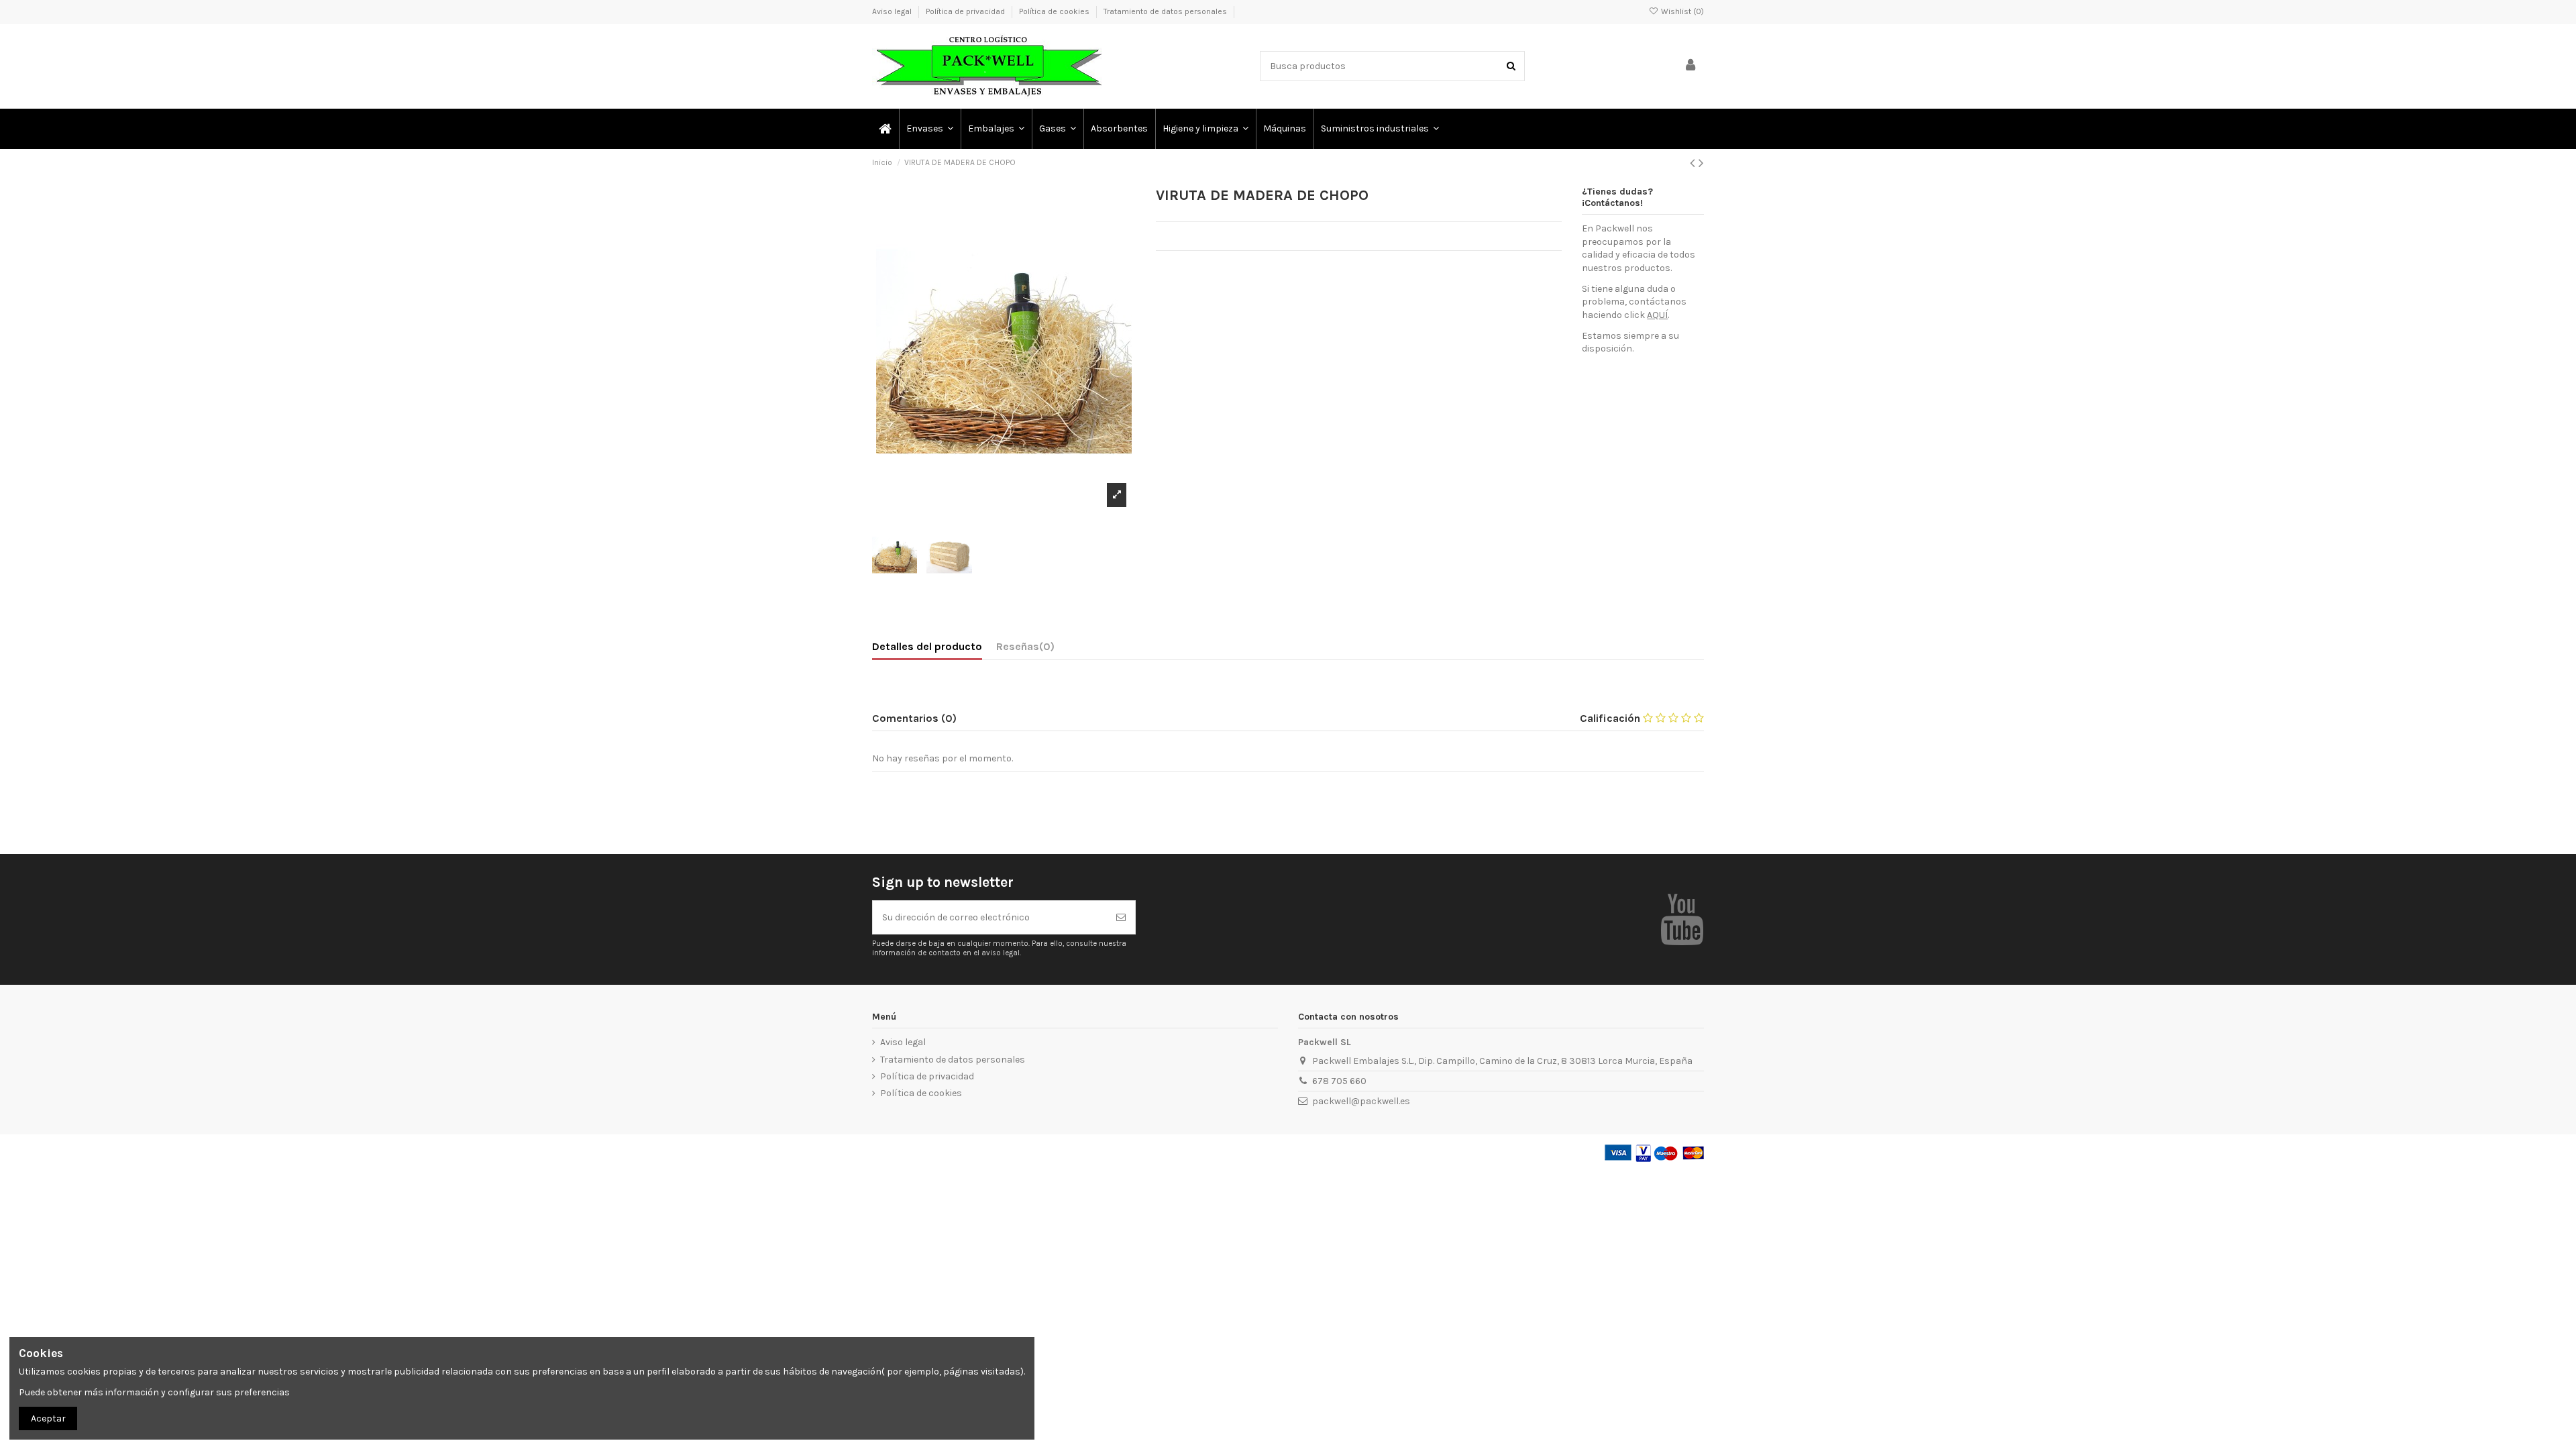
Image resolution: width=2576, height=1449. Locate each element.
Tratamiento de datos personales (1165, 11)
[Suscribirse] (1121, 917)
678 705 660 (1339, 1081)
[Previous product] (1694, 163)
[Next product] (1701, 163)
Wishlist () (1681, 11)
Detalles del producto (927, 646)
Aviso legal (893, 11)
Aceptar (48, 1418)
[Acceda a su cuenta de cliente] (1690, 66)
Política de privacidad (966, 11)
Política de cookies (1055, 11)
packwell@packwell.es (1361, 1101)
